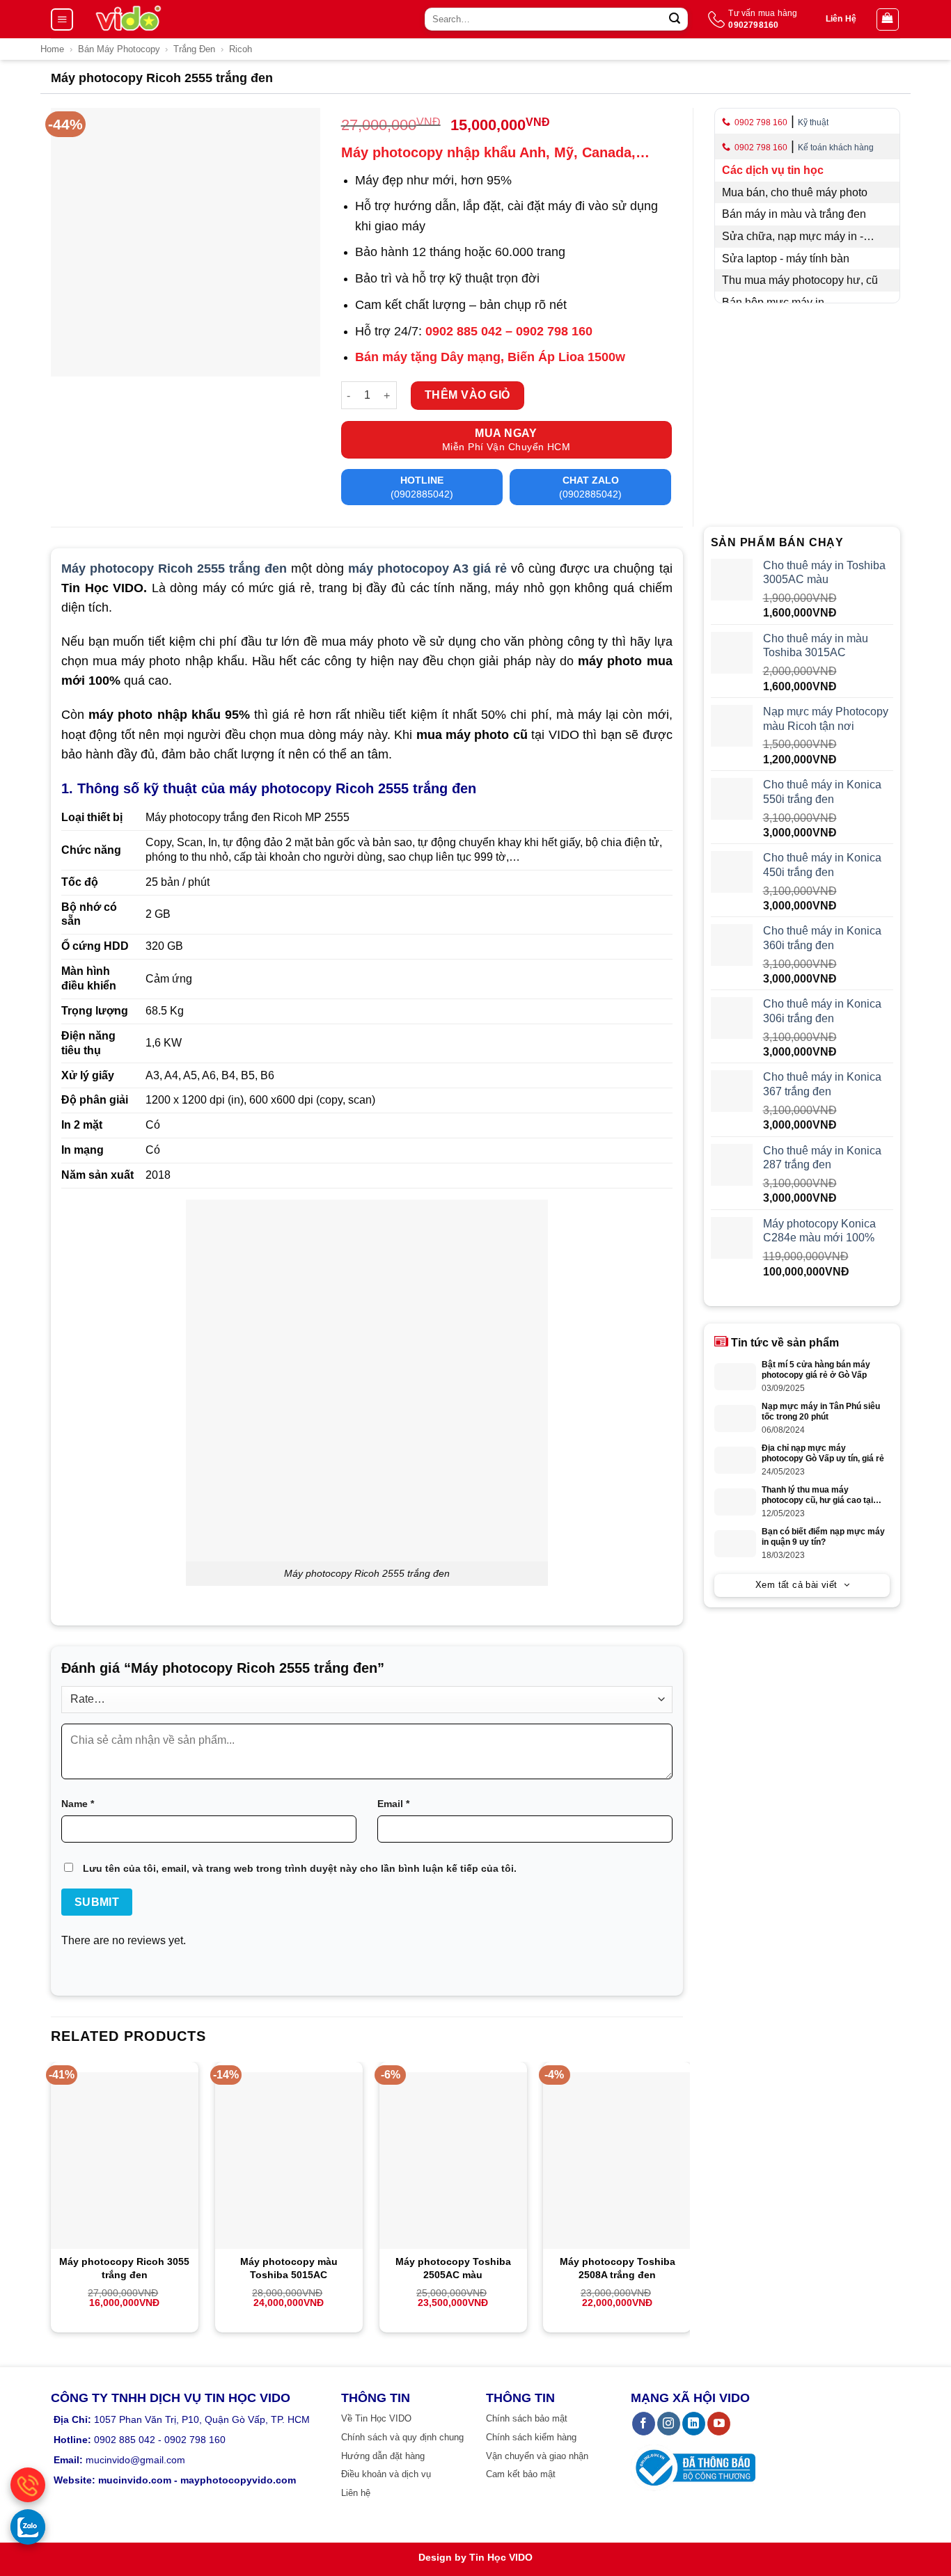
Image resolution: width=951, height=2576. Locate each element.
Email (393, 1804)
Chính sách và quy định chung (402, 2437)
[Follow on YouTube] (719, 2424)
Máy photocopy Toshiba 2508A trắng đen (618, 2268)
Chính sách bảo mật (527, 2418)
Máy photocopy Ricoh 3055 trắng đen (124, 2268)
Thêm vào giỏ (467, 395)
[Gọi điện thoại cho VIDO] (28, 2485)
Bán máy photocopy (119, 49)
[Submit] (675, 19)
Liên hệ (356, 2493)
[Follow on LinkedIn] (694, 2424)
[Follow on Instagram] (669, 2424)
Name (78, 1804)
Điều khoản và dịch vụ (386, 2474)
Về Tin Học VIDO (376, 2418)
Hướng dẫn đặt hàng (383, 2456)
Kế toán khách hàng (836, 148)
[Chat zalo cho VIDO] (28, 2527)
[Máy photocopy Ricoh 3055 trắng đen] (125, 2161)
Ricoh (241, 49)
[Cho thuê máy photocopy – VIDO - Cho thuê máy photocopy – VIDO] (128, 19)
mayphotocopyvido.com (238, 2480)
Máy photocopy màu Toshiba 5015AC (289, 2268)
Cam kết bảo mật (521, 2474)
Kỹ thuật (813, 122)
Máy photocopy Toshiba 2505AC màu (453, 2268)
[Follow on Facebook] (644, 2424)
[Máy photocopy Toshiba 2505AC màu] (453, 2161)
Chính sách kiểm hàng (531, 2437)
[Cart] (888, 19)
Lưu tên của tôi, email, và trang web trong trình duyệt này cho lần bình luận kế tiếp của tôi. (300, 1868)
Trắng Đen (194, 49)
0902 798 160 (761, 122)
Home (52, 49)
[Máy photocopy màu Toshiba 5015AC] (289, 2161)
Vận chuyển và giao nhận (537, 2456)
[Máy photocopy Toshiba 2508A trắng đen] (617, 2161)
